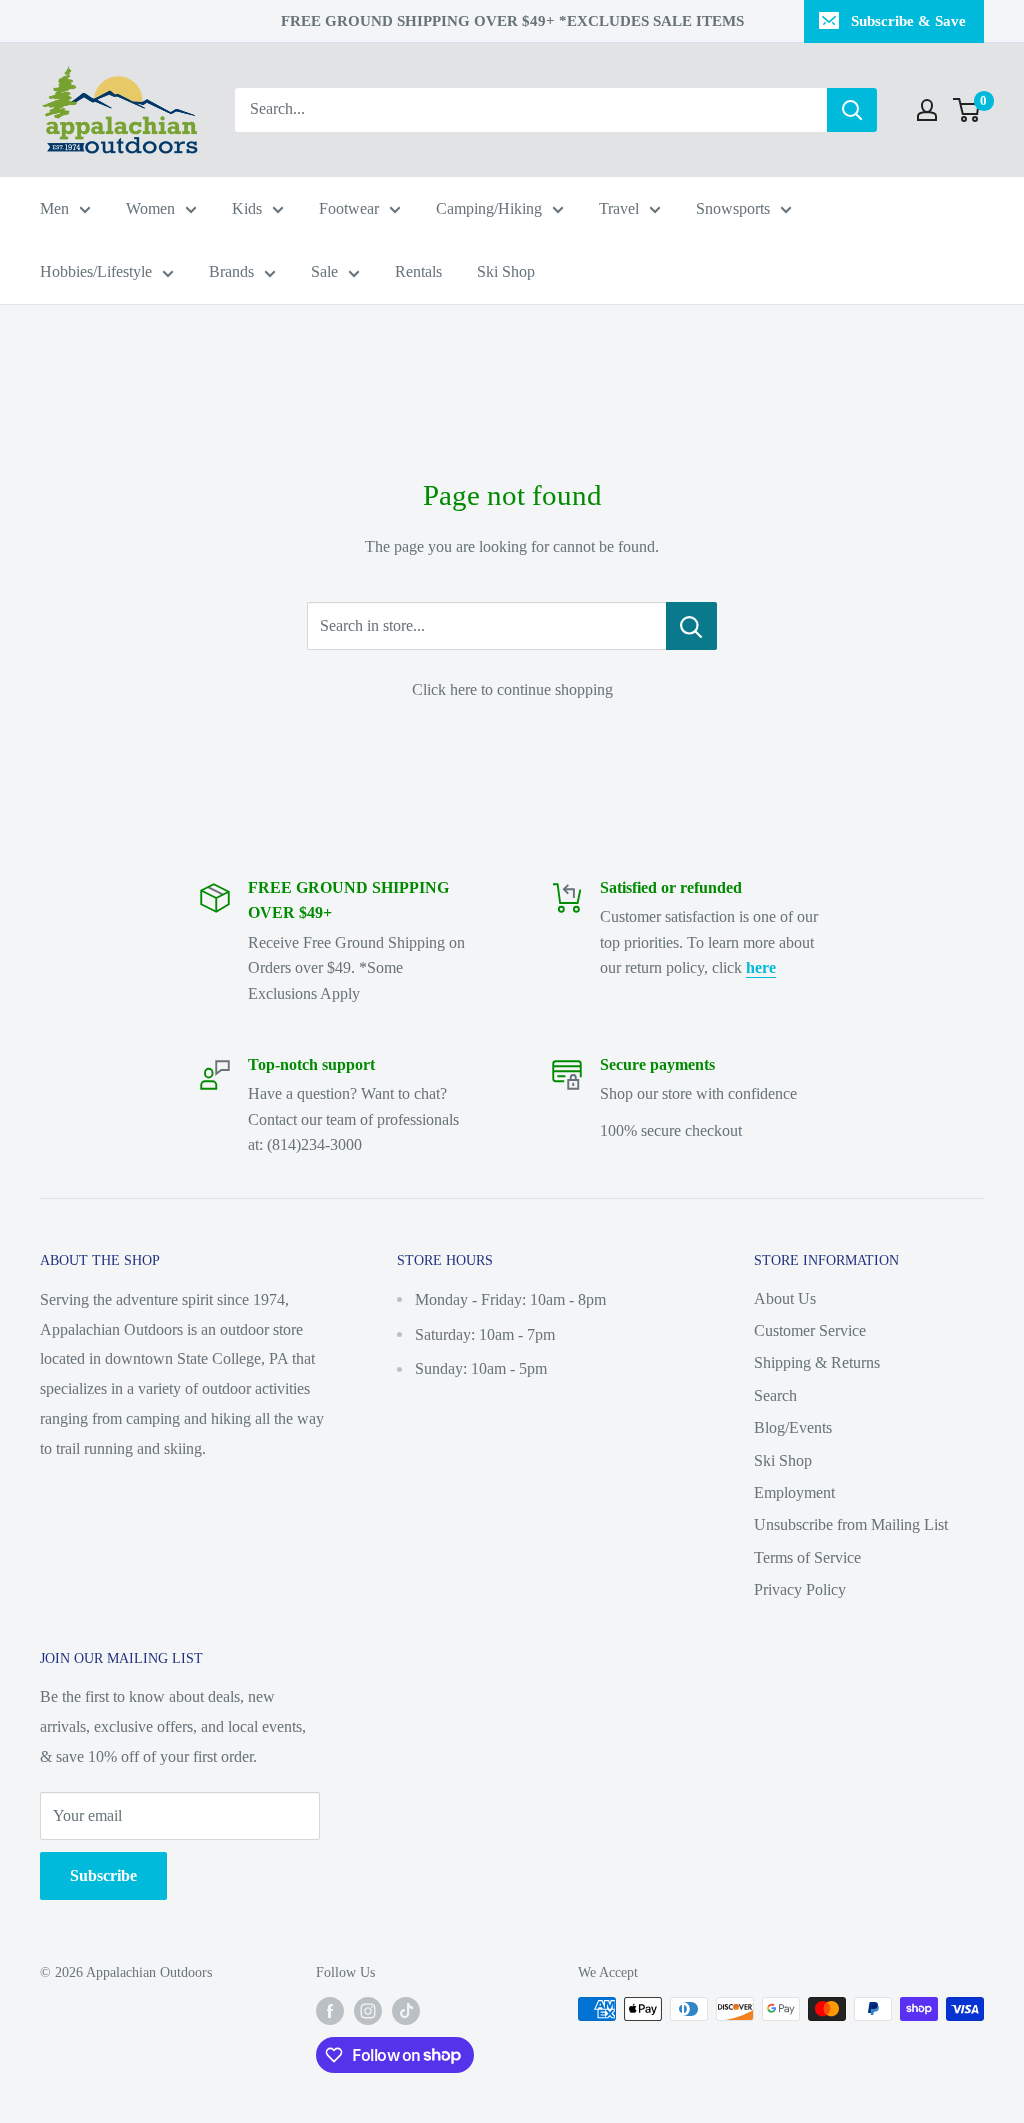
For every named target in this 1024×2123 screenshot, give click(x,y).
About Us (785, 1298)
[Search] (852, 110)
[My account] (927, 110)
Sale (324, 271)
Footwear (349, 208)
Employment (794, 1492)
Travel (619, 208)
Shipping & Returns (817, 1362)
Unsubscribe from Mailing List (851, 1524)
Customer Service (810, 1330)
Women (150, 208)
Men (54, 208)
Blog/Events (793, 1427)
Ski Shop (506, 271)
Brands (231, 271)
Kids (247, 208)
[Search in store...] (691, 626)
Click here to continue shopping (512, 689)
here (761, 967)
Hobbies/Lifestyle (96, 271)
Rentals (418, 271)
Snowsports (733, 208)
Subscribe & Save (908, 21)
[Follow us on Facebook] (330, 2011)
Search (775, 1395)
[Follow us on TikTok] (406, 2011)
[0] (967, 110)
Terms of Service (807, 1557)
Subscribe (103, 1875)
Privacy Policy (800, 1589)
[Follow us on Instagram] (368, 2011)
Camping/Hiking (489, 208)
